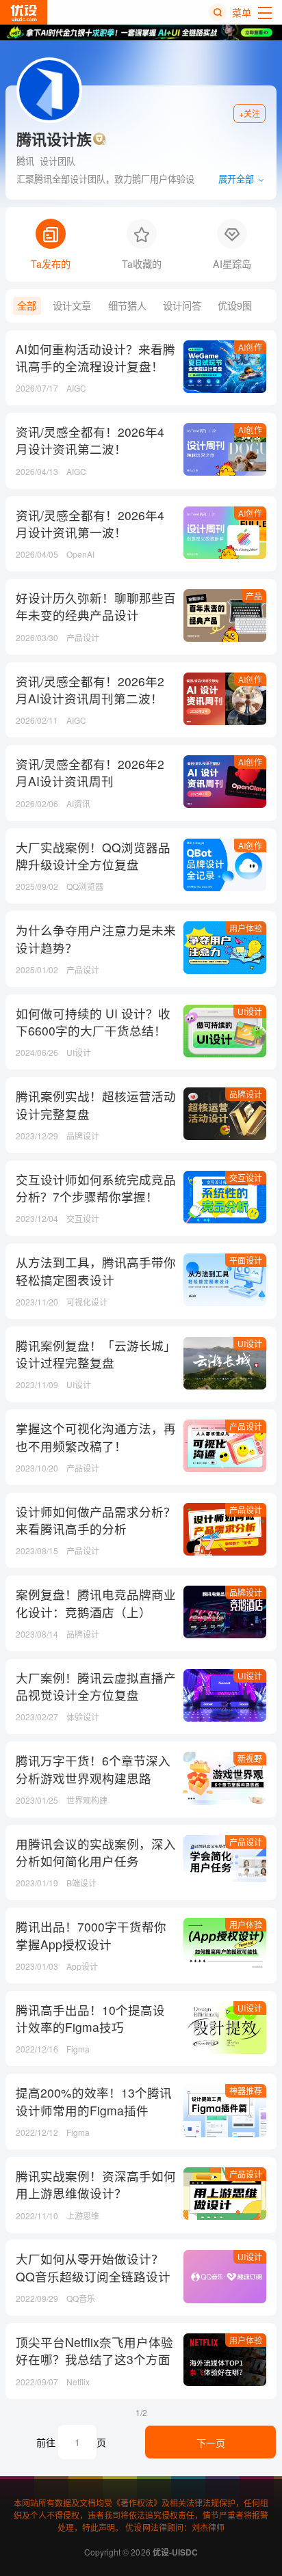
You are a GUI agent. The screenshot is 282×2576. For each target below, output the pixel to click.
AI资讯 (78, 803)
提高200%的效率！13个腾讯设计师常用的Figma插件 (94, 2101)
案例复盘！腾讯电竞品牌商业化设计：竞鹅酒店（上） (96, 1603)
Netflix (78, 2382)
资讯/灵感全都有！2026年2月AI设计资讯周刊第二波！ (90, 690)
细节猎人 (127, 306)
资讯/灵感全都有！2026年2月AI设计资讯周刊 (90, 772)
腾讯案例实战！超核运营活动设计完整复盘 (96, 1104)
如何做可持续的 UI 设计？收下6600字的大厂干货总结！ (93, 1022)
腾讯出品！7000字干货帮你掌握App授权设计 (91, 1935)
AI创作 (250, 347)
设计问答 (182, 306)
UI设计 (250, 1011)
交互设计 (246, 1177)
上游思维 (83, 2215)
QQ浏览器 (85, 886)
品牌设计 (246, 1094)
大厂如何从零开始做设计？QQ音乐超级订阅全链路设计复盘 (93, 2276)
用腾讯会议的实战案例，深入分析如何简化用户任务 (96, 1852)
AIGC (76, 388)
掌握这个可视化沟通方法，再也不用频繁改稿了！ (96, 1437)
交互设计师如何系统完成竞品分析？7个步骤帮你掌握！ (96, 1188)
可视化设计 (87, 1302)
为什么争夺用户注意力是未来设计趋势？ (96, 938)
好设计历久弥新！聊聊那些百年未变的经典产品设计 (96, 606)
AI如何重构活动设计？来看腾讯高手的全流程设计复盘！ (95, 357)
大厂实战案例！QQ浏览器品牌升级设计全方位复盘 (93, 856)
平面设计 (246, 1260)
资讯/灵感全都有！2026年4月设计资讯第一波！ (90, 524)
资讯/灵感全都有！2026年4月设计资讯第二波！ (90, 440)
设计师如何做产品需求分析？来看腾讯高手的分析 (96, 1520)
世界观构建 (87, 1800)
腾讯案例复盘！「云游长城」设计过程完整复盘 (96, 1354)
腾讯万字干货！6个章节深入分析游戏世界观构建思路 (93, 1769)
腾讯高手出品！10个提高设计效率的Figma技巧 (90, 2018)
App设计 (82, 1966)
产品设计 (83, 637)
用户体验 (246, 928)
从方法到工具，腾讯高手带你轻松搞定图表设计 (96, 1271)
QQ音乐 (81, 2298)
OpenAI (80, 554)
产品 (254, 596)
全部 (27, 306)
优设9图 (235, 306)
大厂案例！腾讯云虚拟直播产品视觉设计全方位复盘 (96, 1686)
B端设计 (81, 1883)
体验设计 (83, 1717)
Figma (78, 2049)
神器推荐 (246, 2090)
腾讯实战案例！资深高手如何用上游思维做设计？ (96, 2184)
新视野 (250, 1758)
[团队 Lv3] (99, 139)
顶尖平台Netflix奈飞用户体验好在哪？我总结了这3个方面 (94, 2350)
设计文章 (72, 306)
